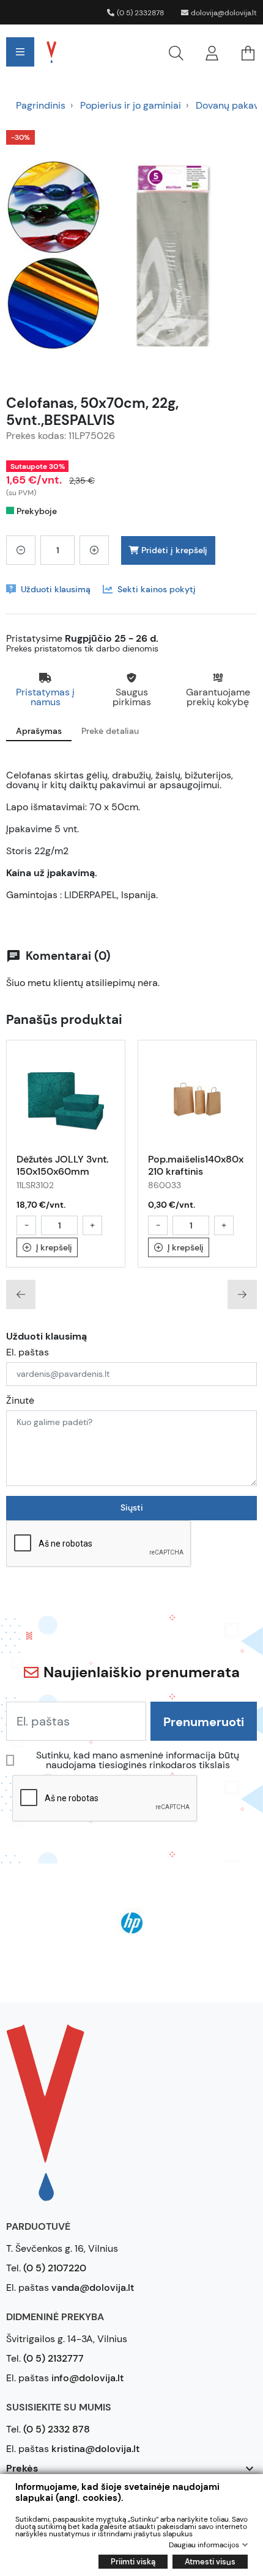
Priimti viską (133, 2562)
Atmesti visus (210, 2562)
